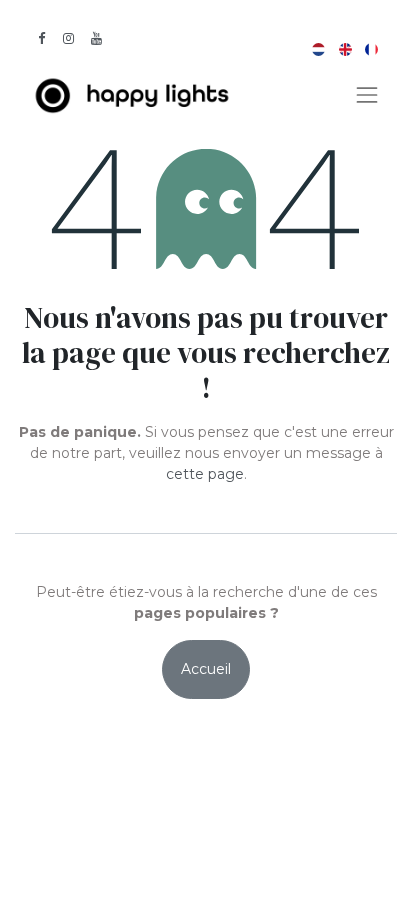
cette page (205, 474)
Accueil (206, 669)
